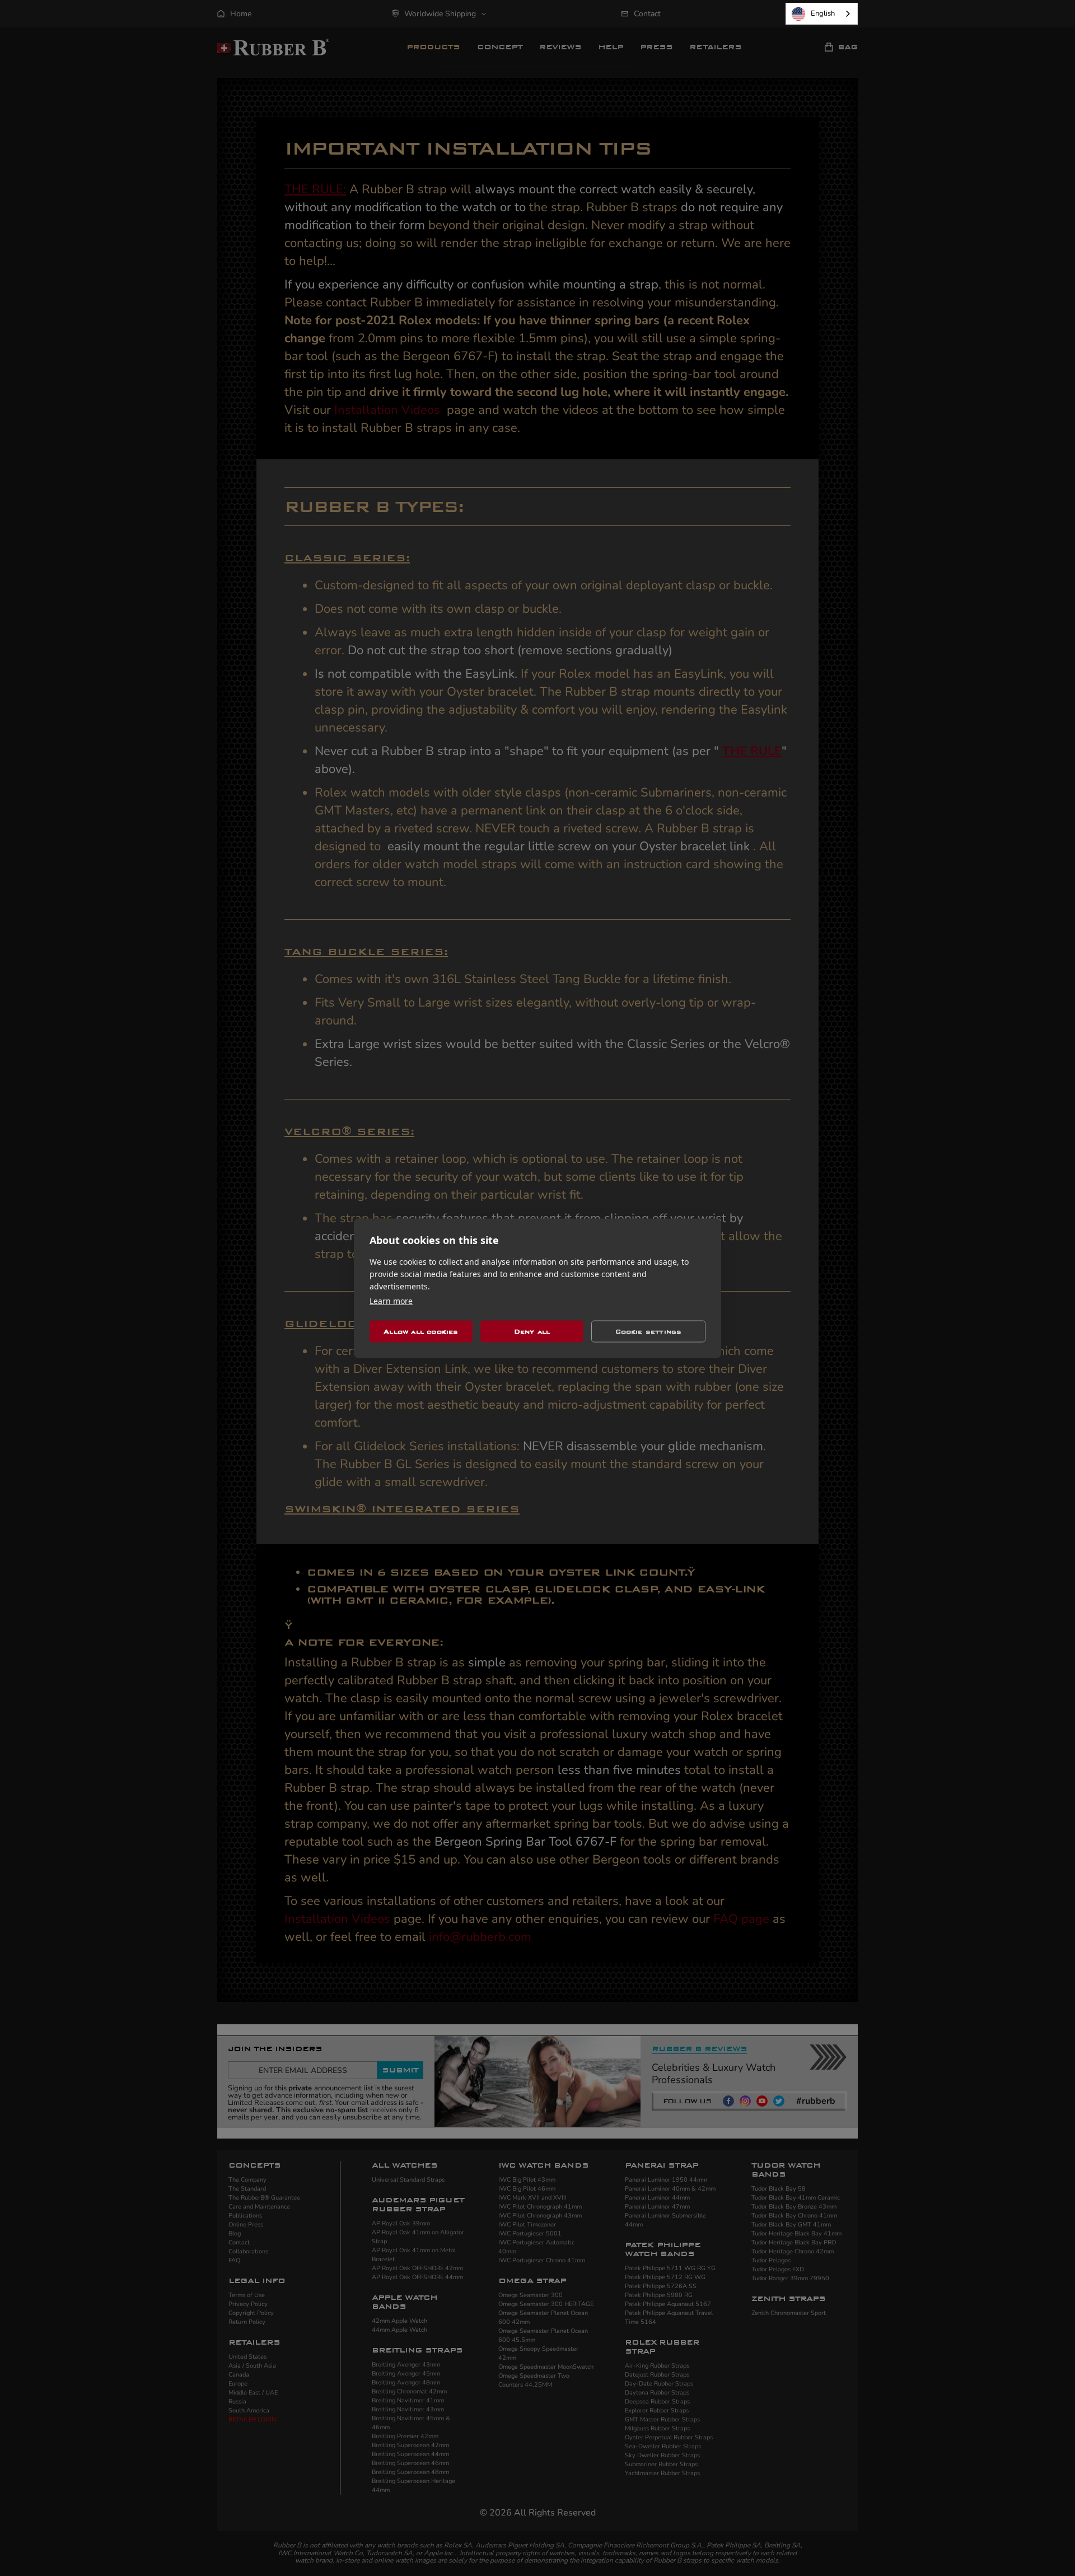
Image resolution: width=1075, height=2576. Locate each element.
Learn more (391, 1300)
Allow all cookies (421, 1331)
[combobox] (822, 14)
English (823, 13)
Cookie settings (649, 1331)
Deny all (532, 1331)
